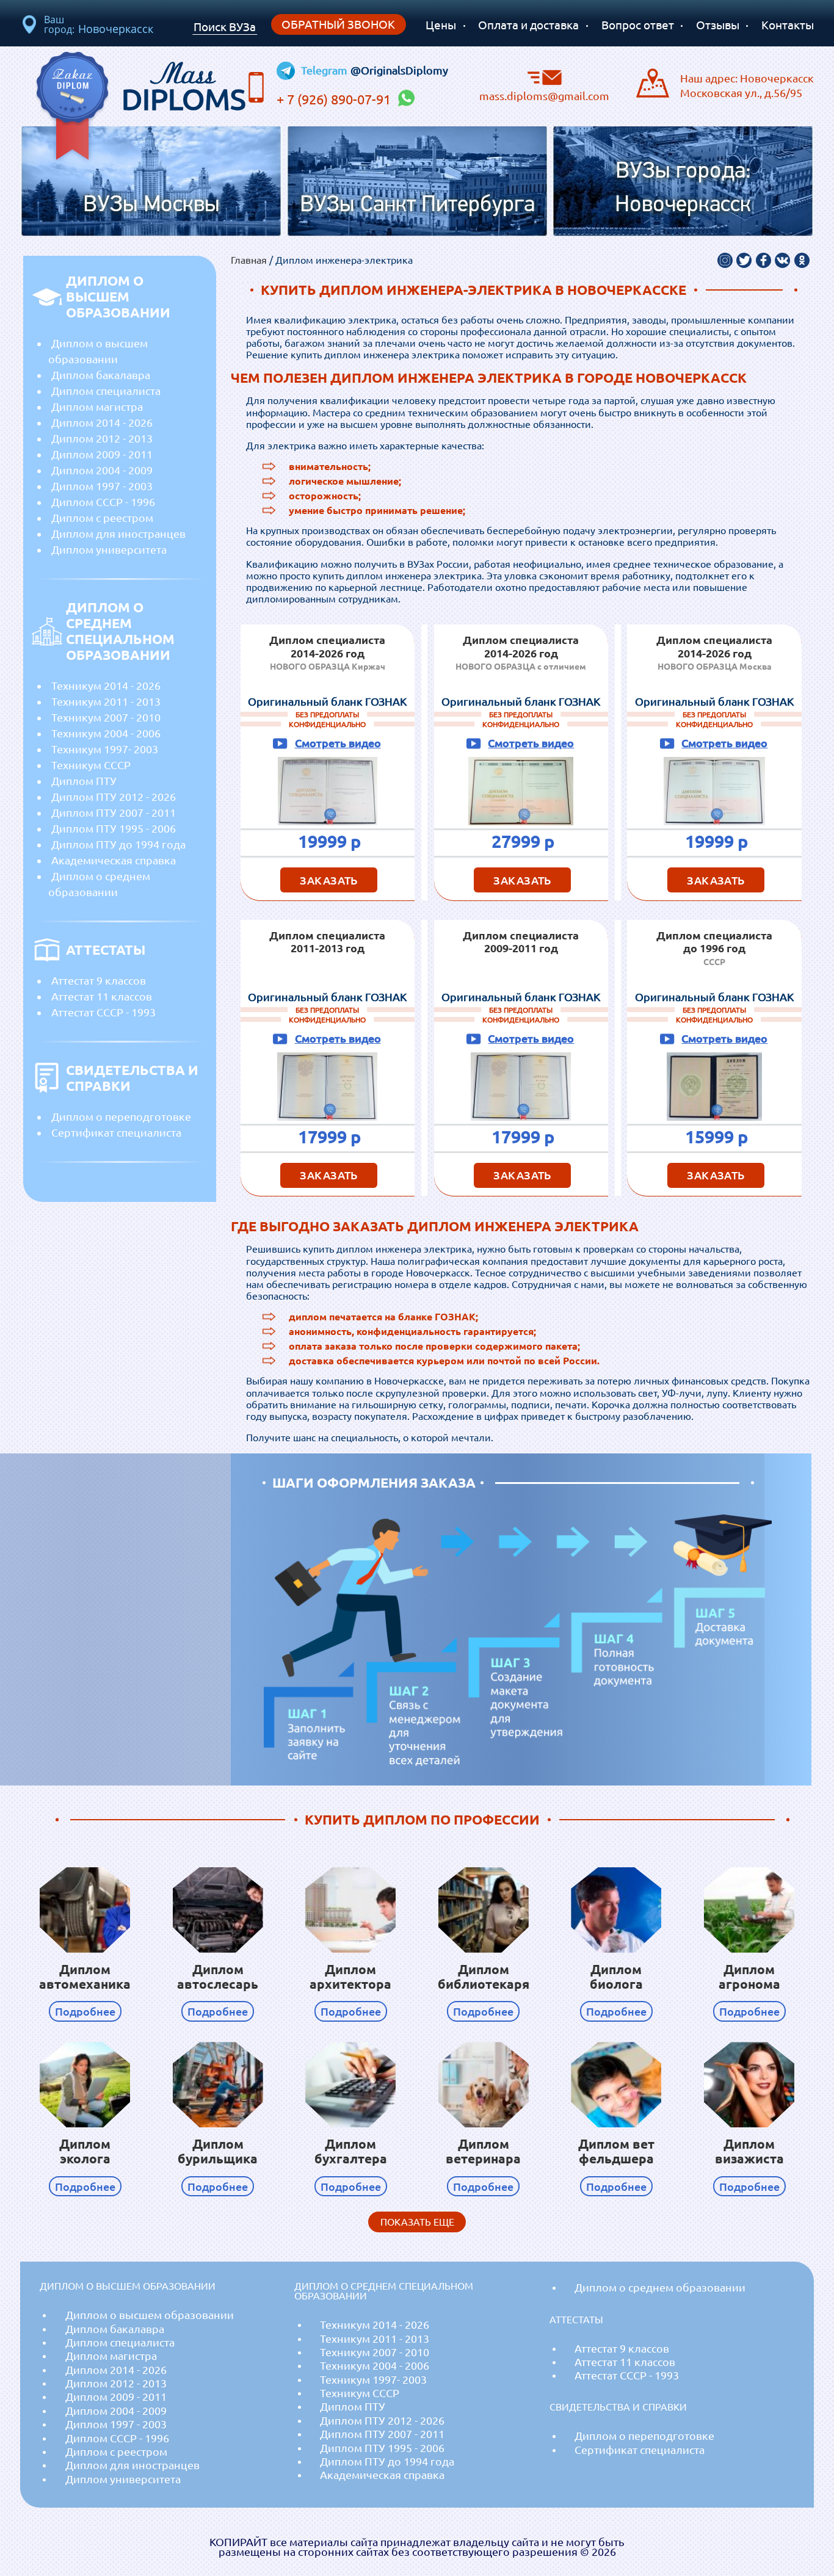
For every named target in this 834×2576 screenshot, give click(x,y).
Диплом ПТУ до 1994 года (118, 844)
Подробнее (85, 2011)
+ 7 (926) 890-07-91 (335, 99)
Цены (441, 25)
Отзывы (718, 25)
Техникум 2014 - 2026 (106, 686)
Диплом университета (109, 549)
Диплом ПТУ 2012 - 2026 (114, 797)
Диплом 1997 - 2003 (102, 486)
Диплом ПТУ (84, 781)
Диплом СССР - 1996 (103, 502)
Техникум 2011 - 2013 (106, 701)
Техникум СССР (91, 765)
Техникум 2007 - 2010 (106, 717)
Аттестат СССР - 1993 (103, 1012)
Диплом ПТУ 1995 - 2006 (114, 828)
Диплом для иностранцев (118, 534)
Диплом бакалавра (101, 375)
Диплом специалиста (106, 391)
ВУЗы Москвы (151, 205)
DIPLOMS (184, 83)
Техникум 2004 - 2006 (106, 733)
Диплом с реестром (102, 518)
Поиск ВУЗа (225, 27)
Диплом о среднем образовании (99, 884)
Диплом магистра (97, 407)
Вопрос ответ (638, 25)
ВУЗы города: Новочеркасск (683, 189)
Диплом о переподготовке (121, 1116)
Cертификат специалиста (116, 1132)
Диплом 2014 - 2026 (102, 422)
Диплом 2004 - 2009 (102, 470)
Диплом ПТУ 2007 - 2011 (114, 812)
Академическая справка (114, 860)
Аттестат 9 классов (99, 980)
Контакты (788, 25)
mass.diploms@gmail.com (544, 95)
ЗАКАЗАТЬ (329, 880)
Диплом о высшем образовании (98, 351)
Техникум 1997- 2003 (105, 749)
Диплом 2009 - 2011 (102, 454)
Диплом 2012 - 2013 (102, 438)
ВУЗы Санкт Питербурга (417, 205)
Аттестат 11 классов (102, 996)
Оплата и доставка (528, 25)
